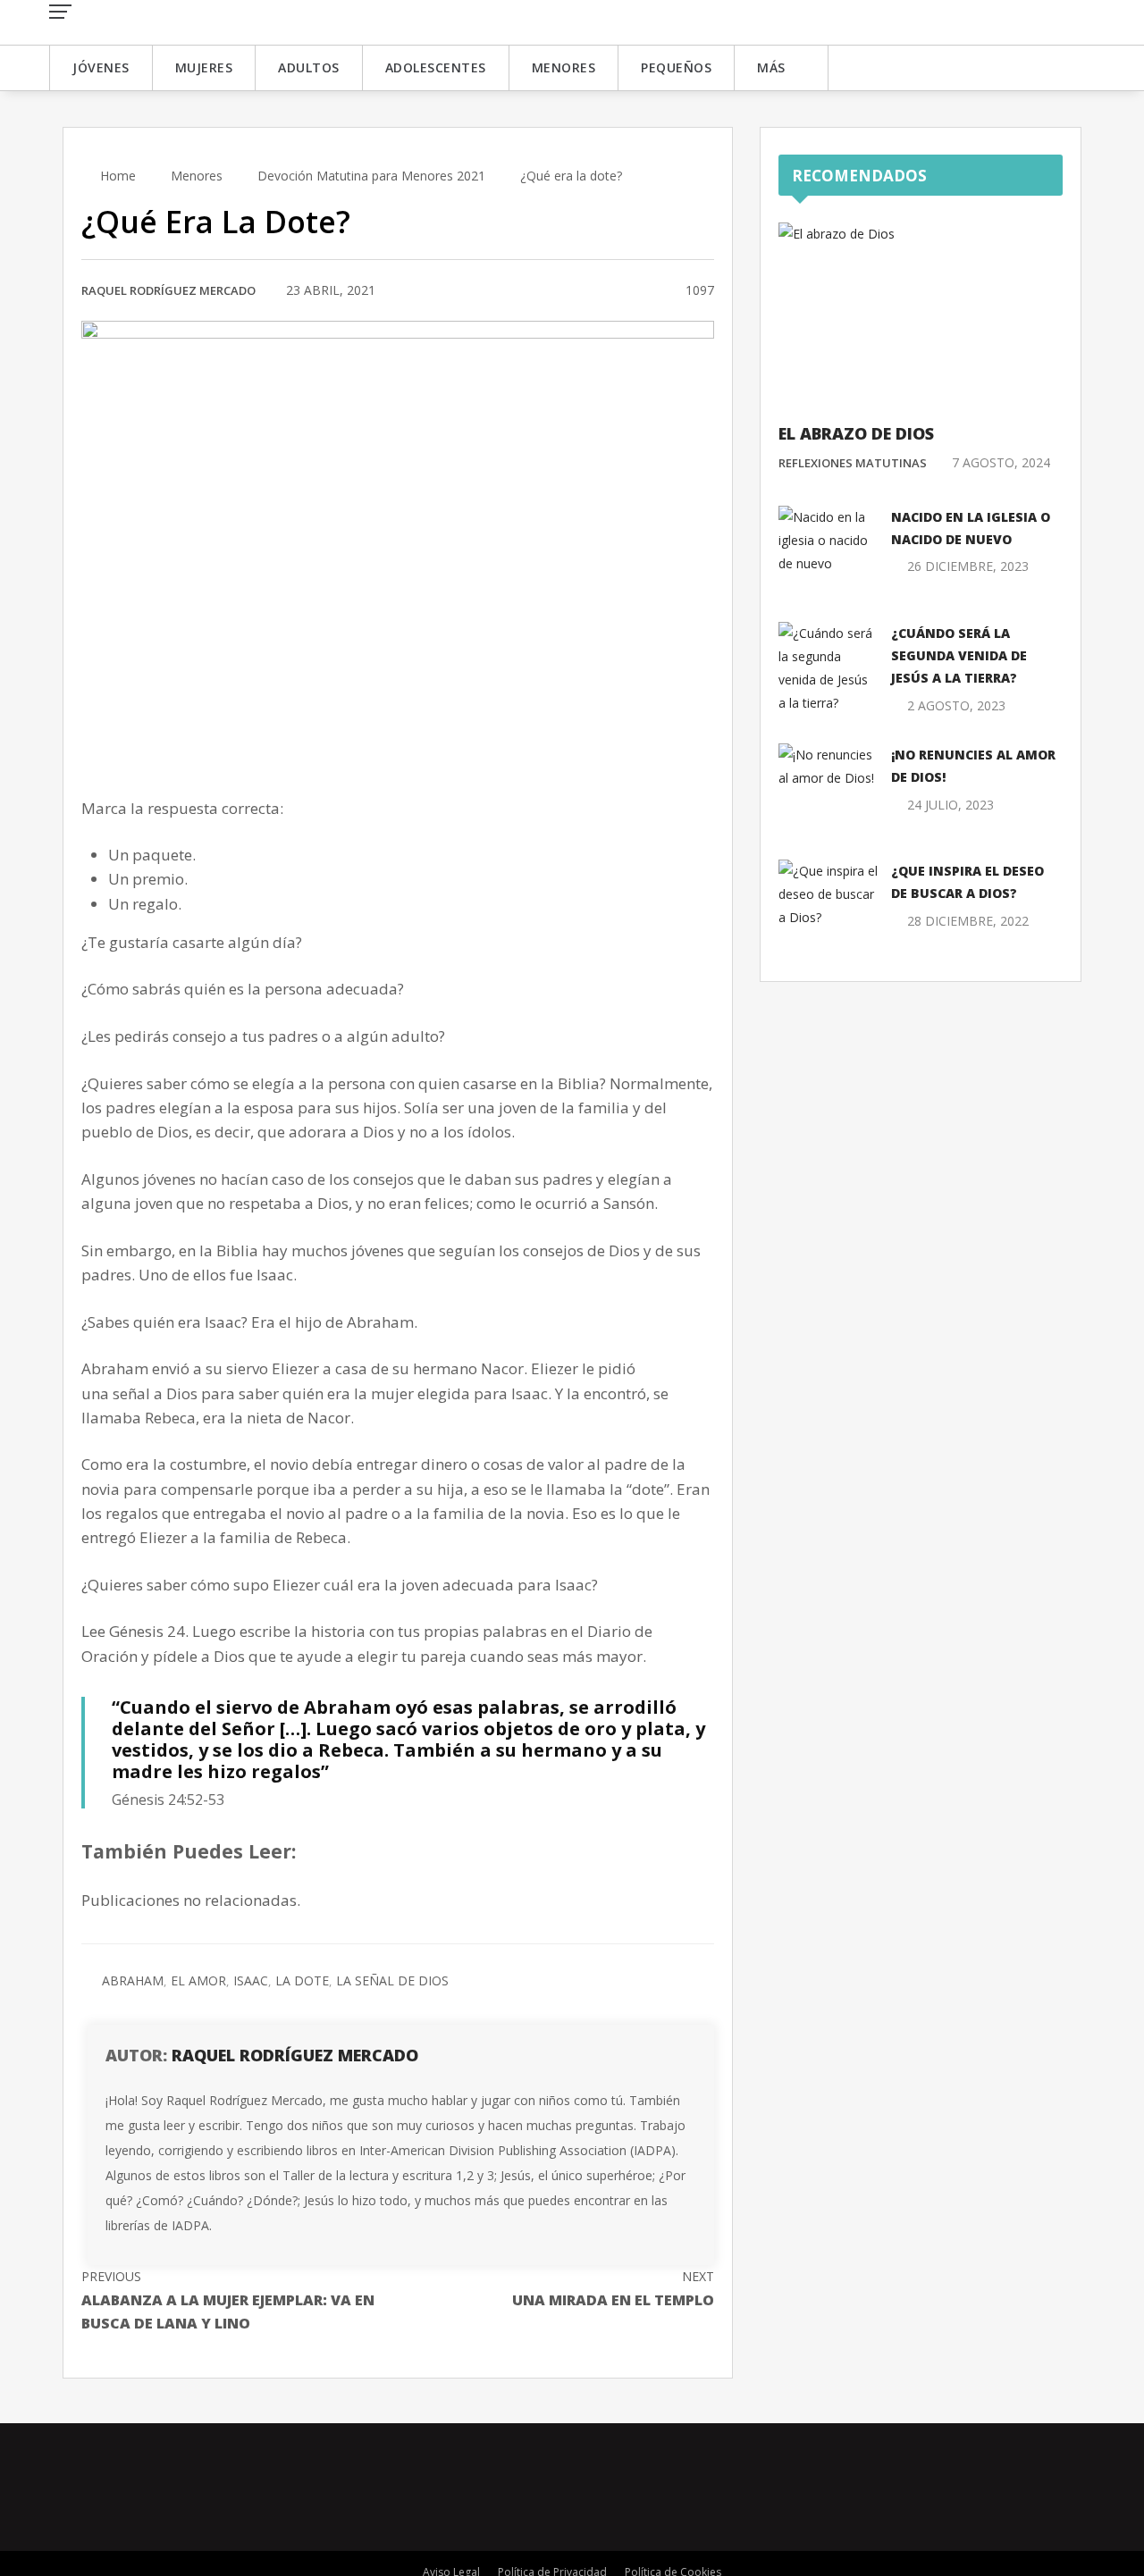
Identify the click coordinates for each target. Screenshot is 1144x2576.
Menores (564, 67)
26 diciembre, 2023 (968, 566)
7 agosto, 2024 (1001, 462)
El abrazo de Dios (856, 433)
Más (771, 67)
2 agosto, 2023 (956, 705)
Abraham (133, 1980)
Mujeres (204, 67)
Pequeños (676, 67)
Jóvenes (101, 67)
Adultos (309, 67)
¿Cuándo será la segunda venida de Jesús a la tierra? (959, 655)
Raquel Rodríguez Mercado (168, 290)
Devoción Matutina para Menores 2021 (371, 176)
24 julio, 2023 (951, 805)
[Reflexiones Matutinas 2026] (165, 21)
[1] (650, 291)
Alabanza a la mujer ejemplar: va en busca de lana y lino (228, 2300)
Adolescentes (436, 67)
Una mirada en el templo (613, 2289)
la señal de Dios (392, 1980)
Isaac (251, 1980)
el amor (198, 1980)
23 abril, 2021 (331, 290)
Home (116, 176)
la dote (302, 1980)
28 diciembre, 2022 (968, 921)
